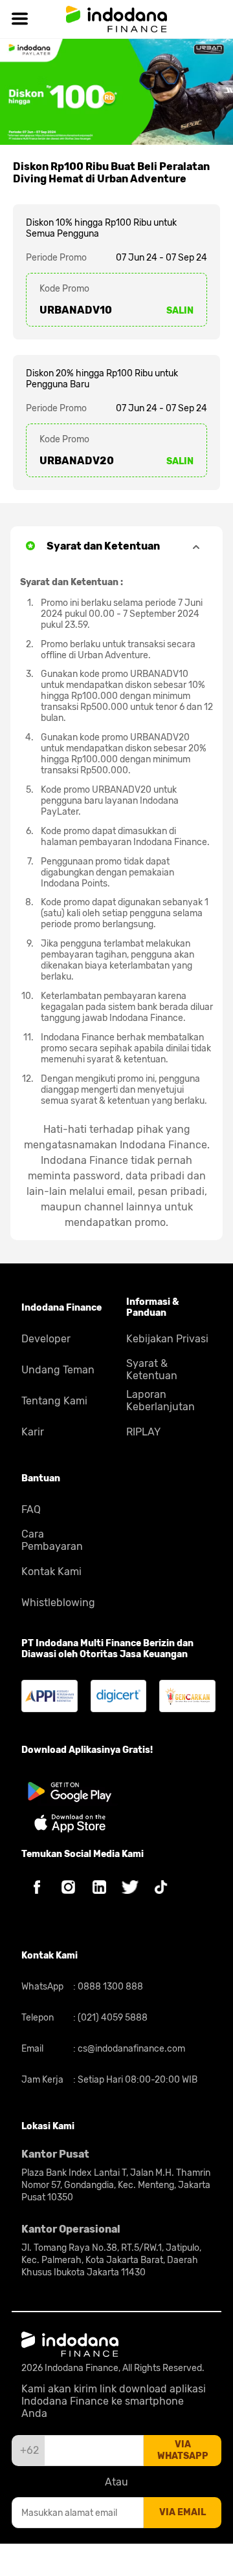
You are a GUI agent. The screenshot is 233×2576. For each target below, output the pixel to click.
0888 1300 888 (109, 1987)
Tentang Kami (54, 1401)
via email (183, 2512)
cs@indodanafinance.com (130, 2049)
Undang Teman (58, 1370)
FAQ (31, 1509)
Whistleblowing (58, 1603)
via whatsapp (183, 2450)
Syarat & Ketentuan (152, 1369)
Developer (46, 1339)
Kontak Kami (51, 1572)
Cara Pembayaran (52, 1540)
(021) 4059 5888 (112, 2018)
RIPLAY (143, 1432)
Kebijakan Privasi (167, 1339)
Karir (33, 1432)
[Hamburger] (19, 19)
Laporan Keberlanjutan (161, 1401)
